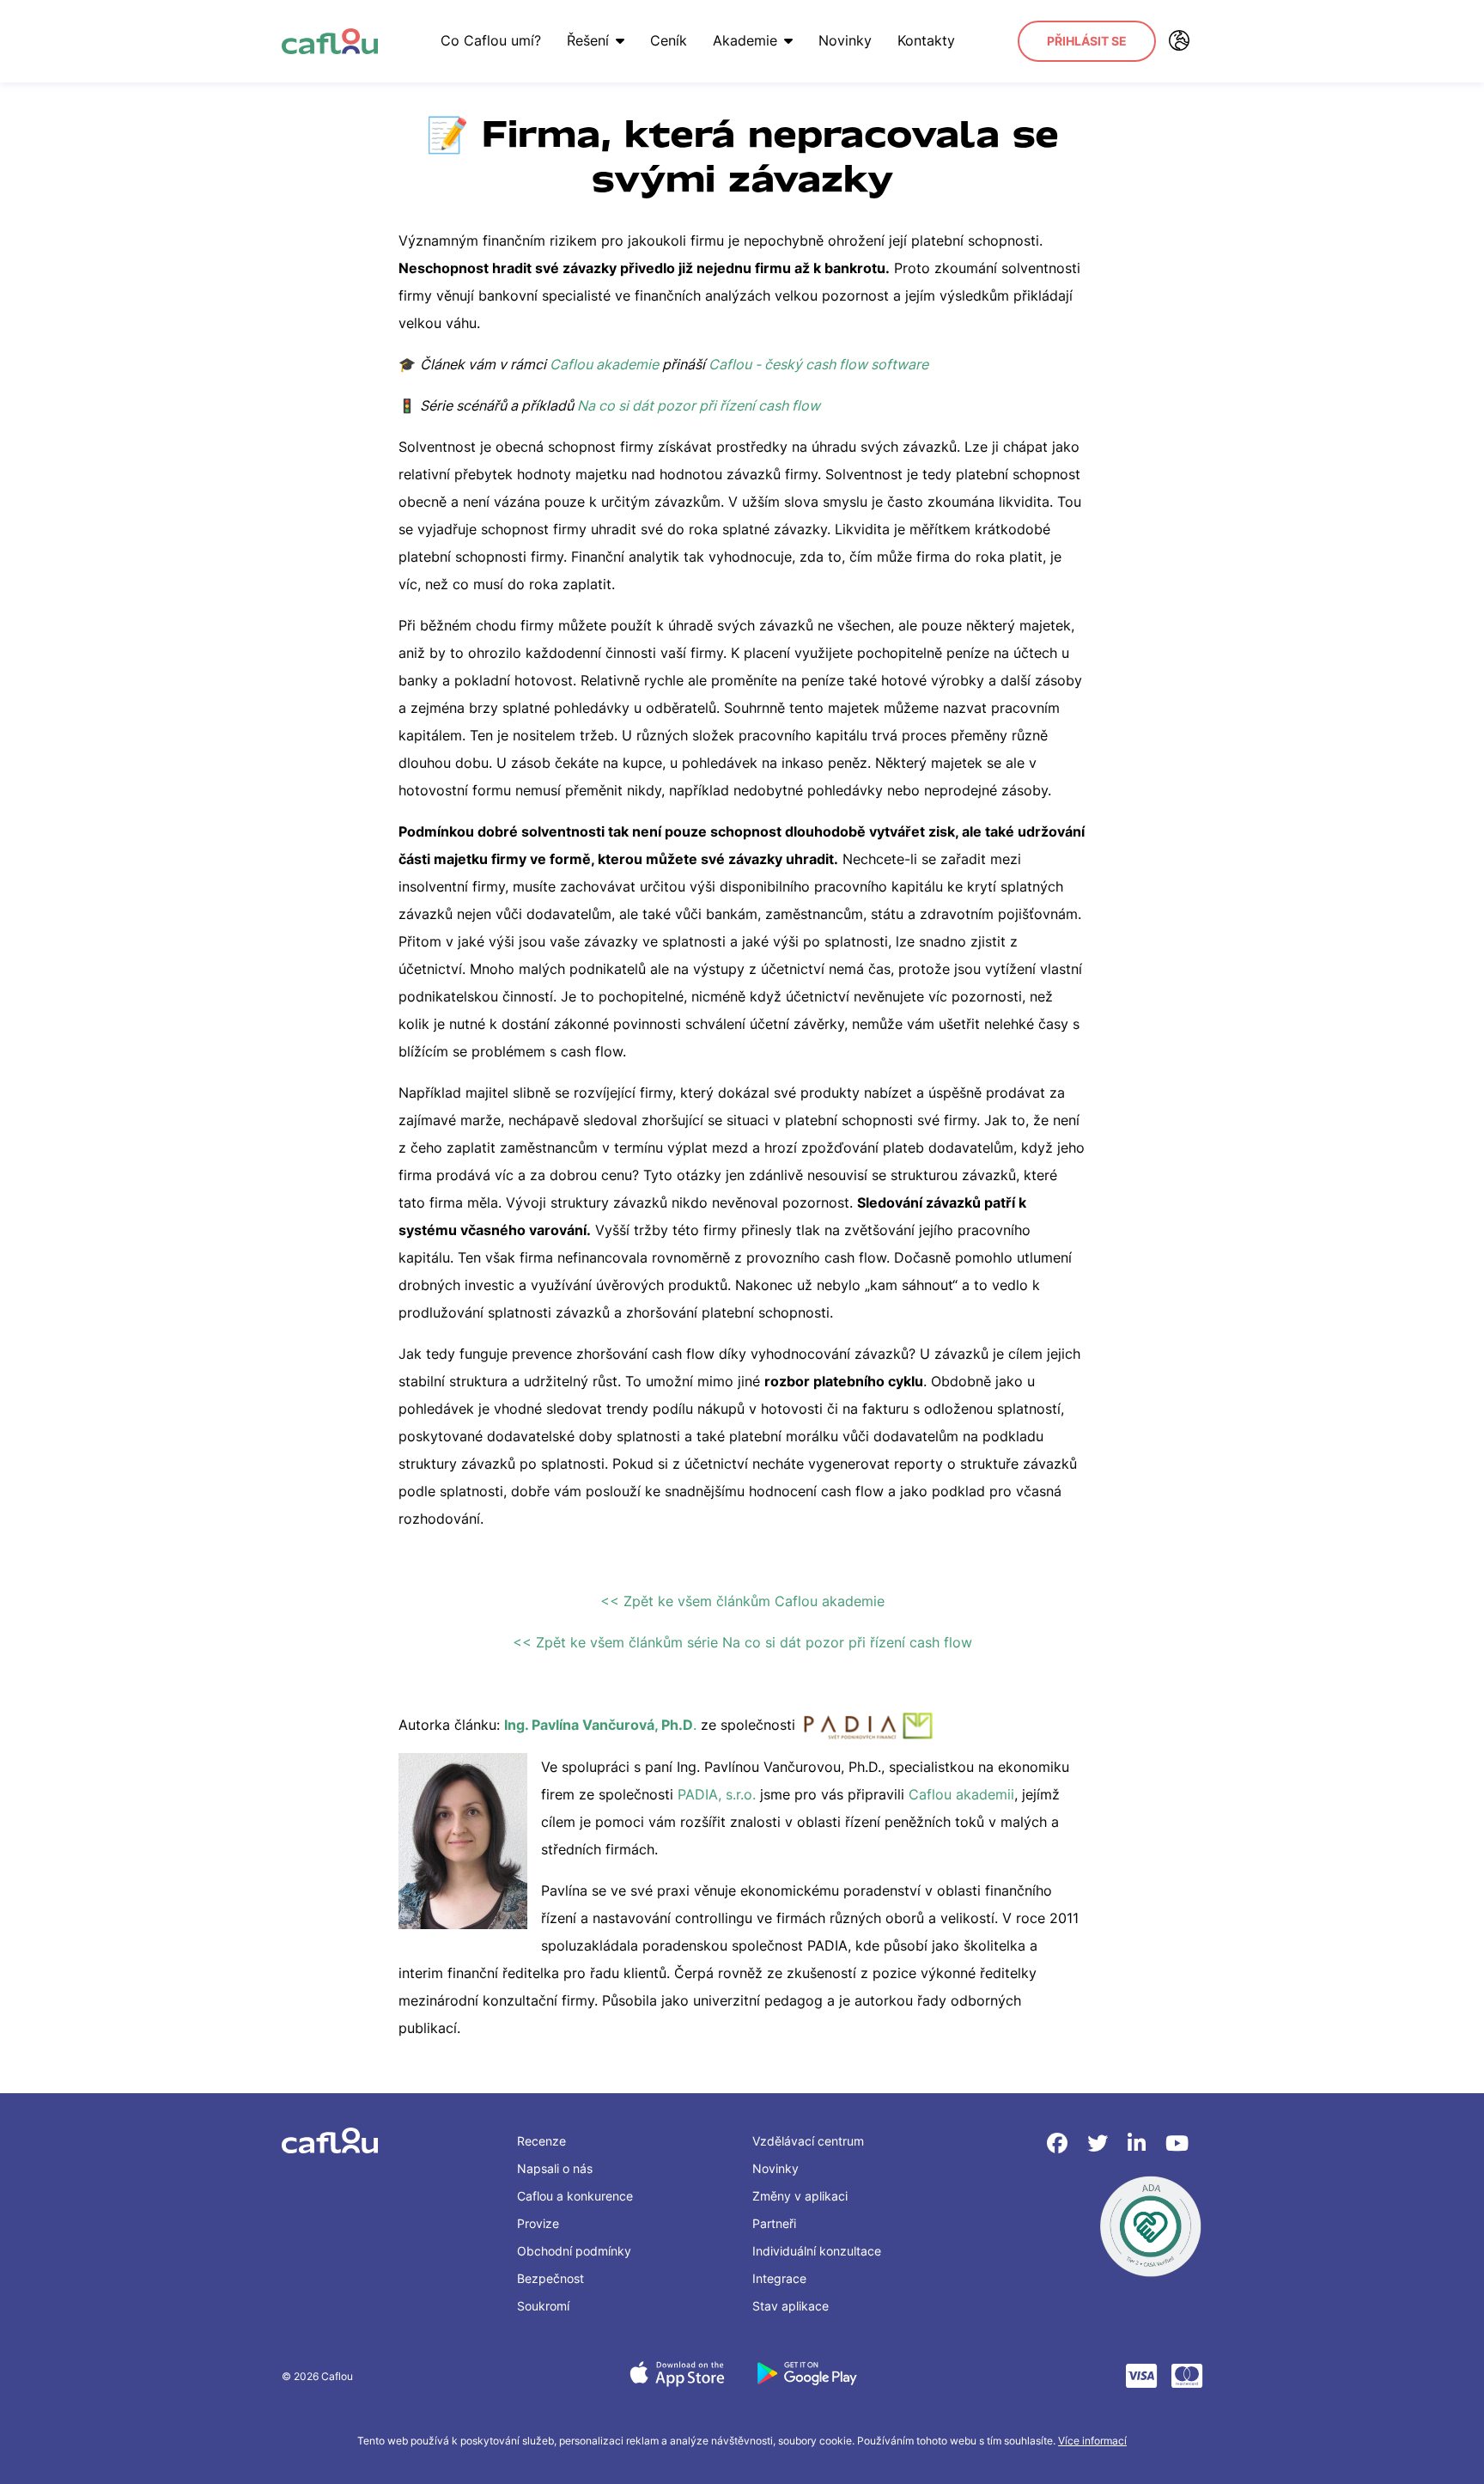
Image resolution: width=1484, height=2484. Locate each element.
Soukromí (543, 2306)
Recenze (541, 2141)
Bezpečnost (550, 2278)
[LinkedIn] (1140, 2143)
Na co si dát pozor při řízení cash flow (699, 405)
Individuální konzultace (817, 2251)
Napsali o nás (555, 2168)
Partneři (774, 2223)
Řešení (588, 40)
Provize (538, 2223)
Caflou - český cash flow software (818, 364)
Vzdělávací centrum (808, 2141)
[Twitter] (1101, 2143)
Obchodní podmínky (574, 2251)
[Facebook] (1060, 2143)
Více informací (1092, 2441)
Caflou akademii (961, 1794)
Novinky (845, 40)
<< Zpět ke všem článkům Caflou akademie (742, 1601)
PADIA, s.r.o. (719, 1794)
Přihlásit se (1087, 41)
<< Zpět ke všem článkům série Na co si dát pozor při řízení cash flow (742, 1642)
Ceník (669, 40)
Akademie (745, 40)
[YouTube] (1177, 2143)
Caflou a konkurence (575, 2196)
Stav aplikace (791, 2306)
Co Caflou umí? (491, 40)
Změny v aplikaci (800, 2196)
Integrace (779, 2278)
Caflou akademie (604, 364)
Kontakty (926, 40)
